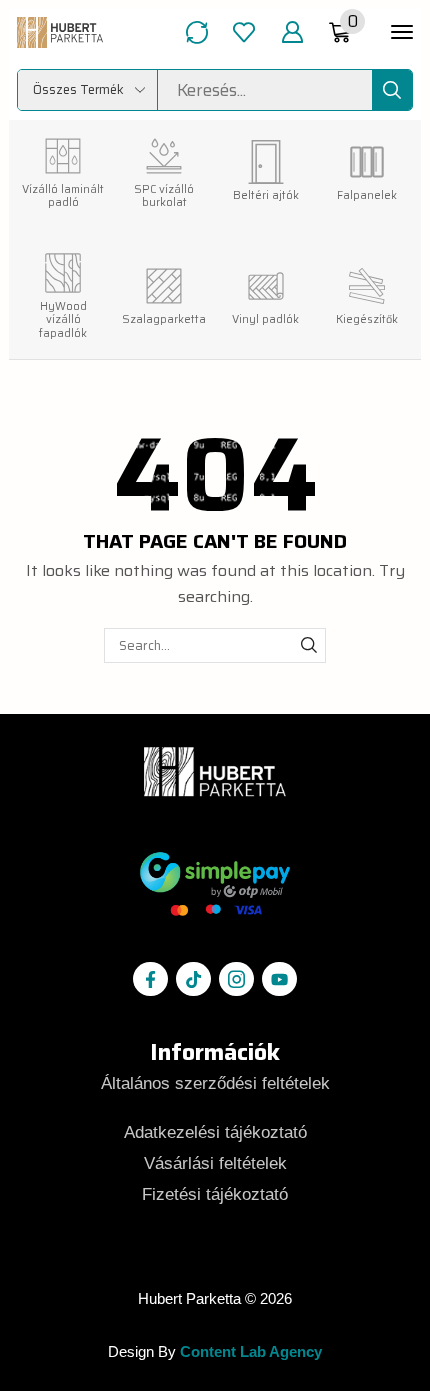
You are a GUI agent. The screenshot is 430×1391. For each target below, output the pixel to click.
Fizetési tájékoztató (215, 1194)
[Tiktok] (193, 979)
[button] (197, 32)
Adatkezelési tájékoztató (215, 1132)
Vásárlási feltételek (215, 1163)
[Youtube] (279, 979)
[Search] (392, 90)
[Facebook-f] (150, 979)
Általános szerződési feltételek (215, 1083)
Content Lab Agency (251, 1351)
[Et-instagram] (236, 979)
